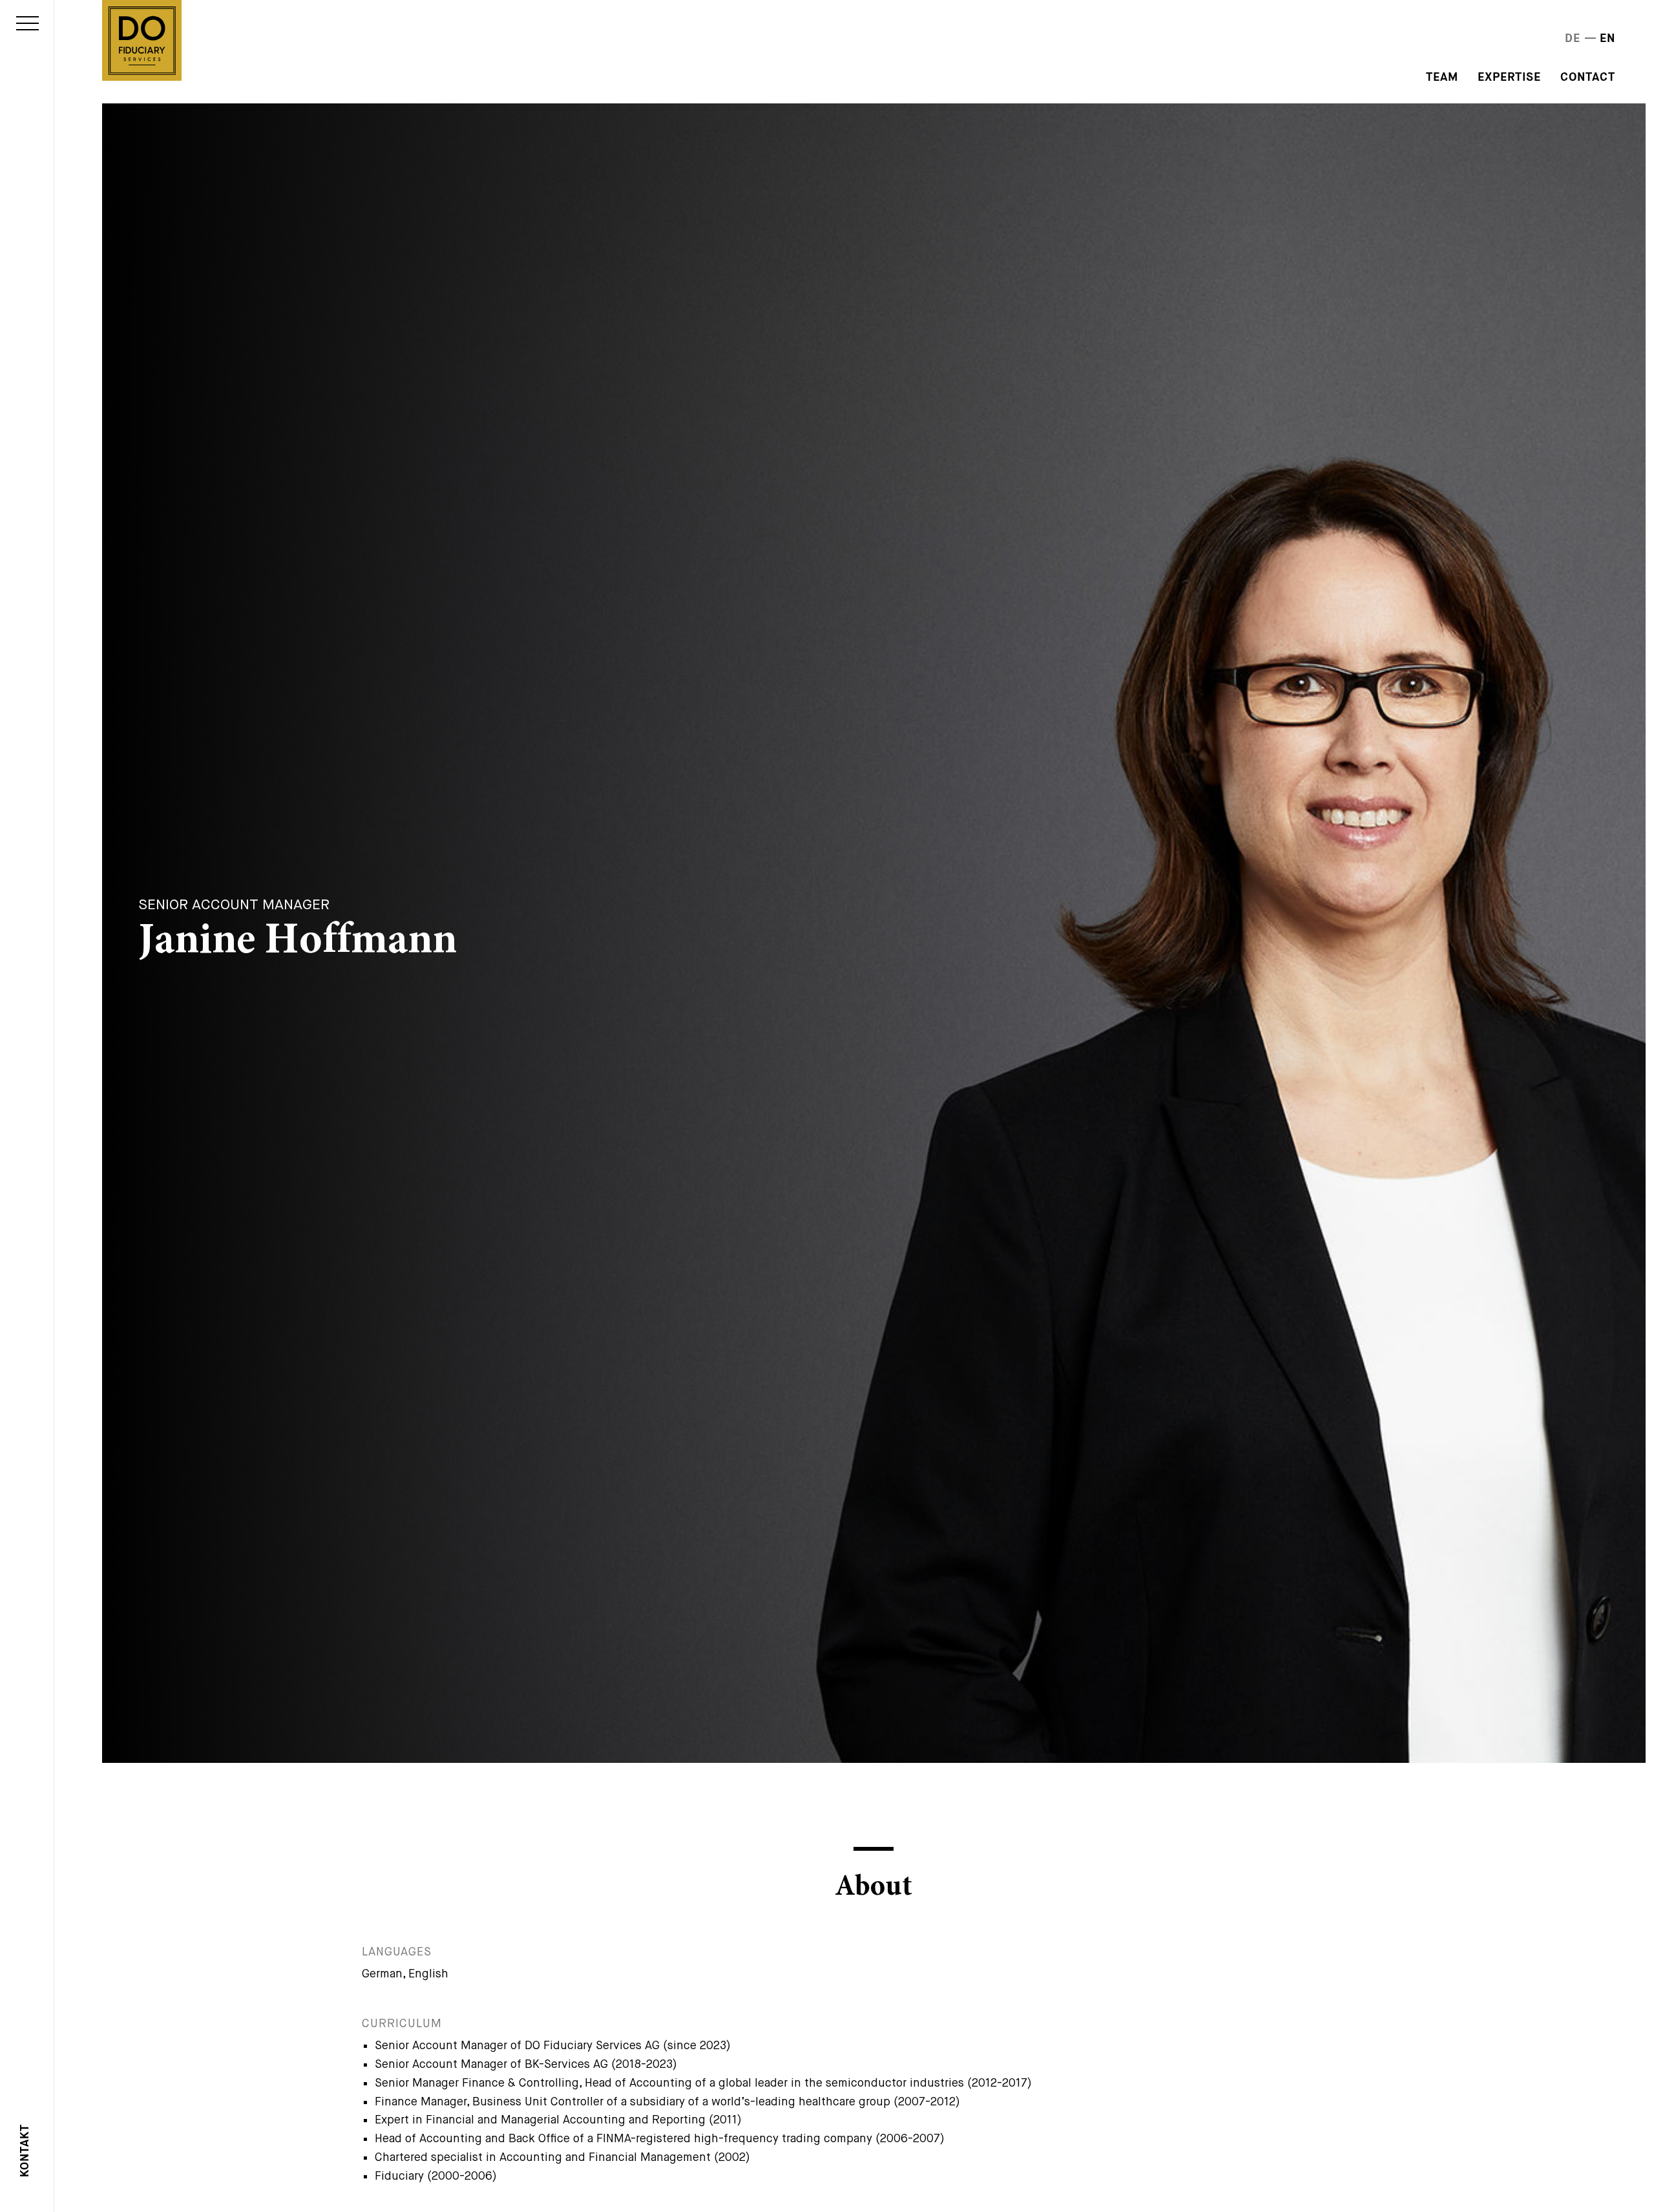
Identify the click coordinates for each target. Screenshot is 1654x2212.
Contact (1588, 78)
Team (1442, 78)
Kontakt (25, 2151)
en (1607, 39)
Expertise (1509, 78)
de (1573, 39)
